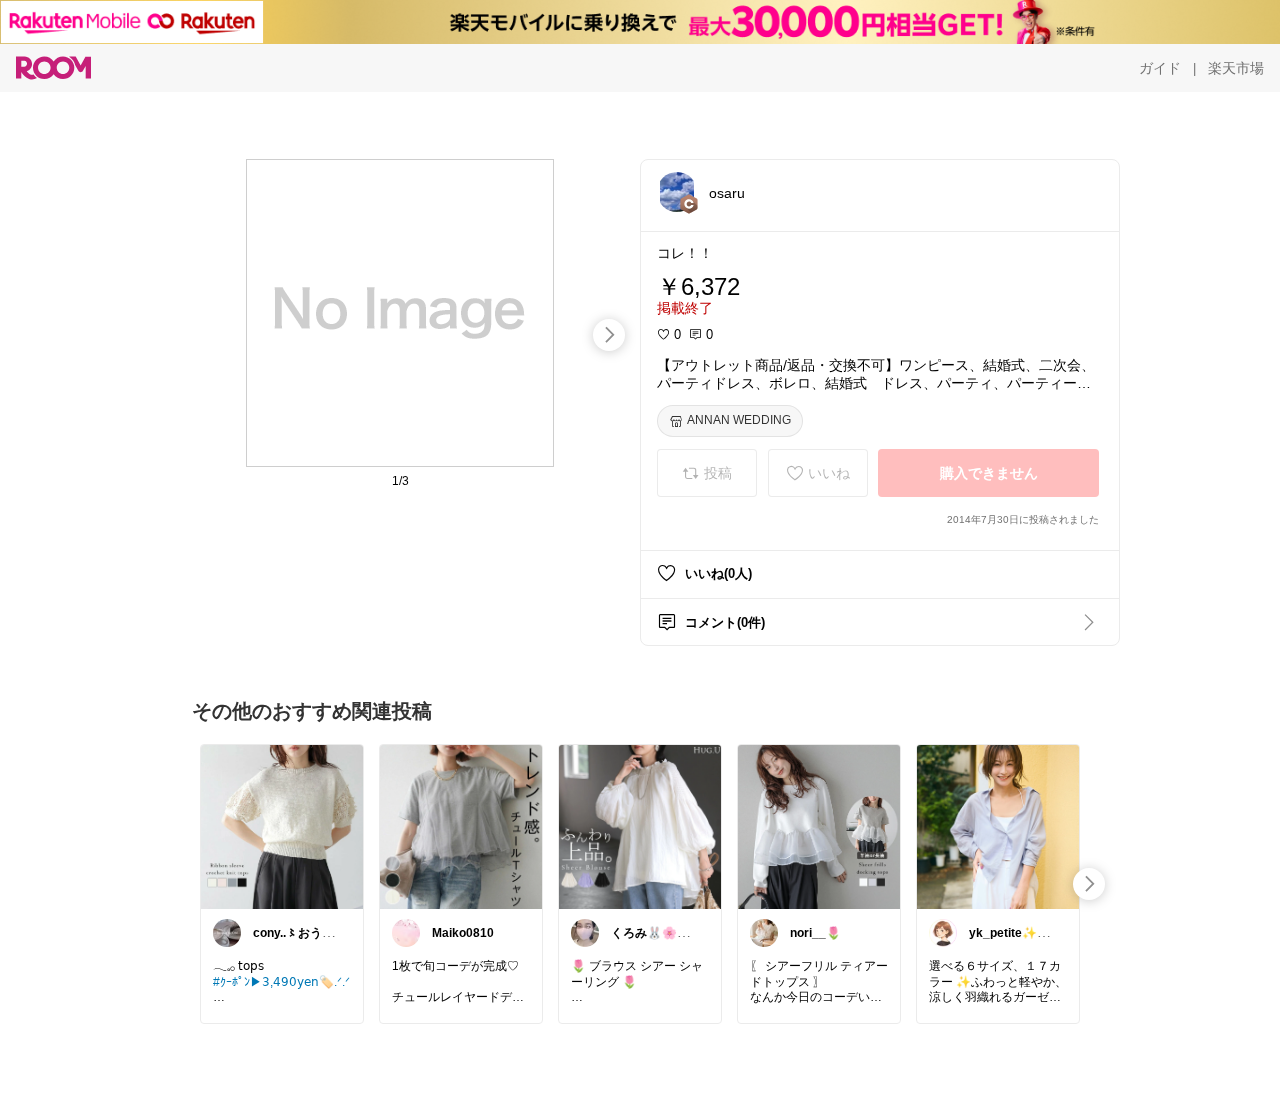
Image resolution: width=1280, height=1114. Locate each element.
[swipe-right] (609, 335)
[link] (282, 826)
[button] (677, 192)
